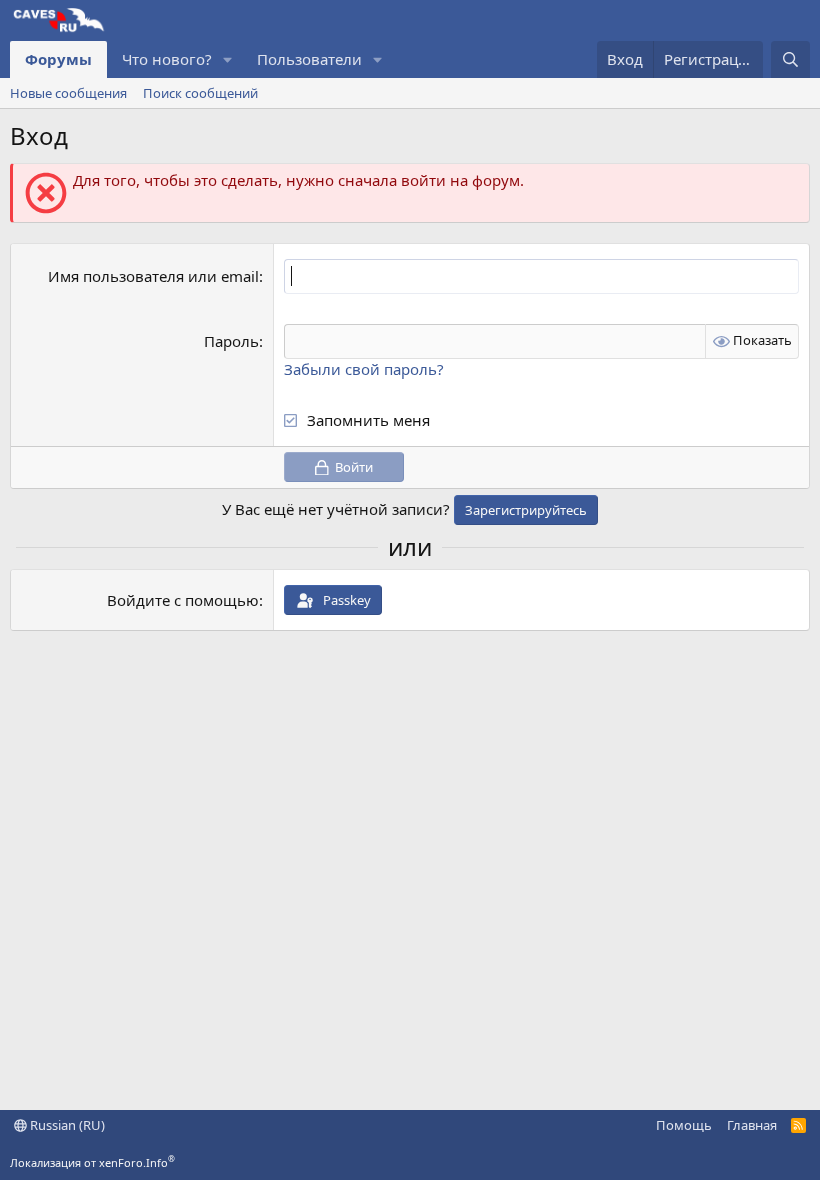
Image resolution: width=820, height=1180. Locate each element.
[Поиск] (790, 59)
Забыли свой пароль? (364, 369)
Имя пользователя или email (153, 276)
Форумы (58, 59)
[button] (228, 59)
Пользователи (309, 59)
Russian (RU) (66, 1125)
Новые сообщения (68, 93)
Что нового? (167, 59)
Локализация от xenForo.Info (92, 1162)
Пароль (231, 341)
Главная (752, 1125)
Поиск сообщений (200, 93)
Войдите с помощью (183, 600)
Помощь (684, 1125)
